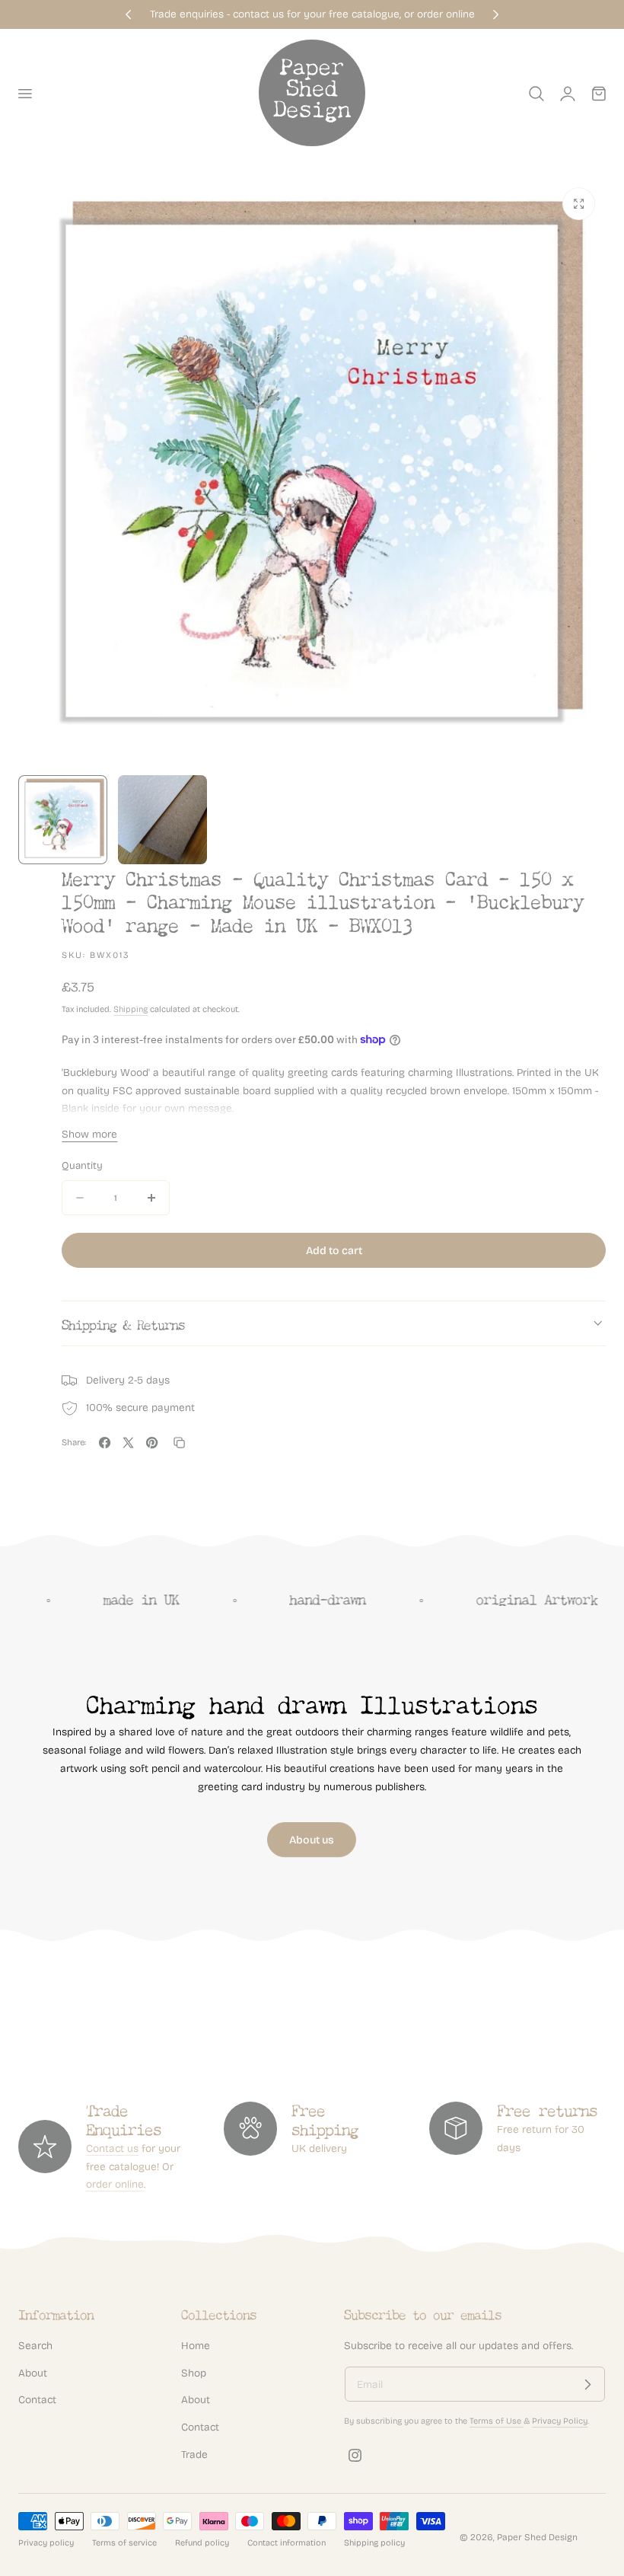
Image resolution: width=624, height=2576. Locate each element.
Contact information (287, 2543)
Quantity (82, 1166)
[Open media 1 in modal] (579, 204)
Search (35, 2346)
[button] (24, 94)
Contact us (112, 2148)
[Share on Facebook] (105, 1443)
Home (196, 2346)
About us (312, 1840)
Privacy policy (46, 2543)
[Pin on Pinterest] (152, 1443)
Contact (37, 2400)
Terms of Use (497, 2421)
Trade (194, 2455)
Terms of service (124, 2543)
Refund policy (202, 2543)
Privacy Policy (560, 2421)
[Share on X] (128, 1443)
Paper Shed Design (537, 2537)
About (33, 2373)
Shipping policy (374, 2543)
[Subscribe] (587, 2384)
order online (115, 2184)
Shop (194, 2373)
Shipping (131, 1009)
